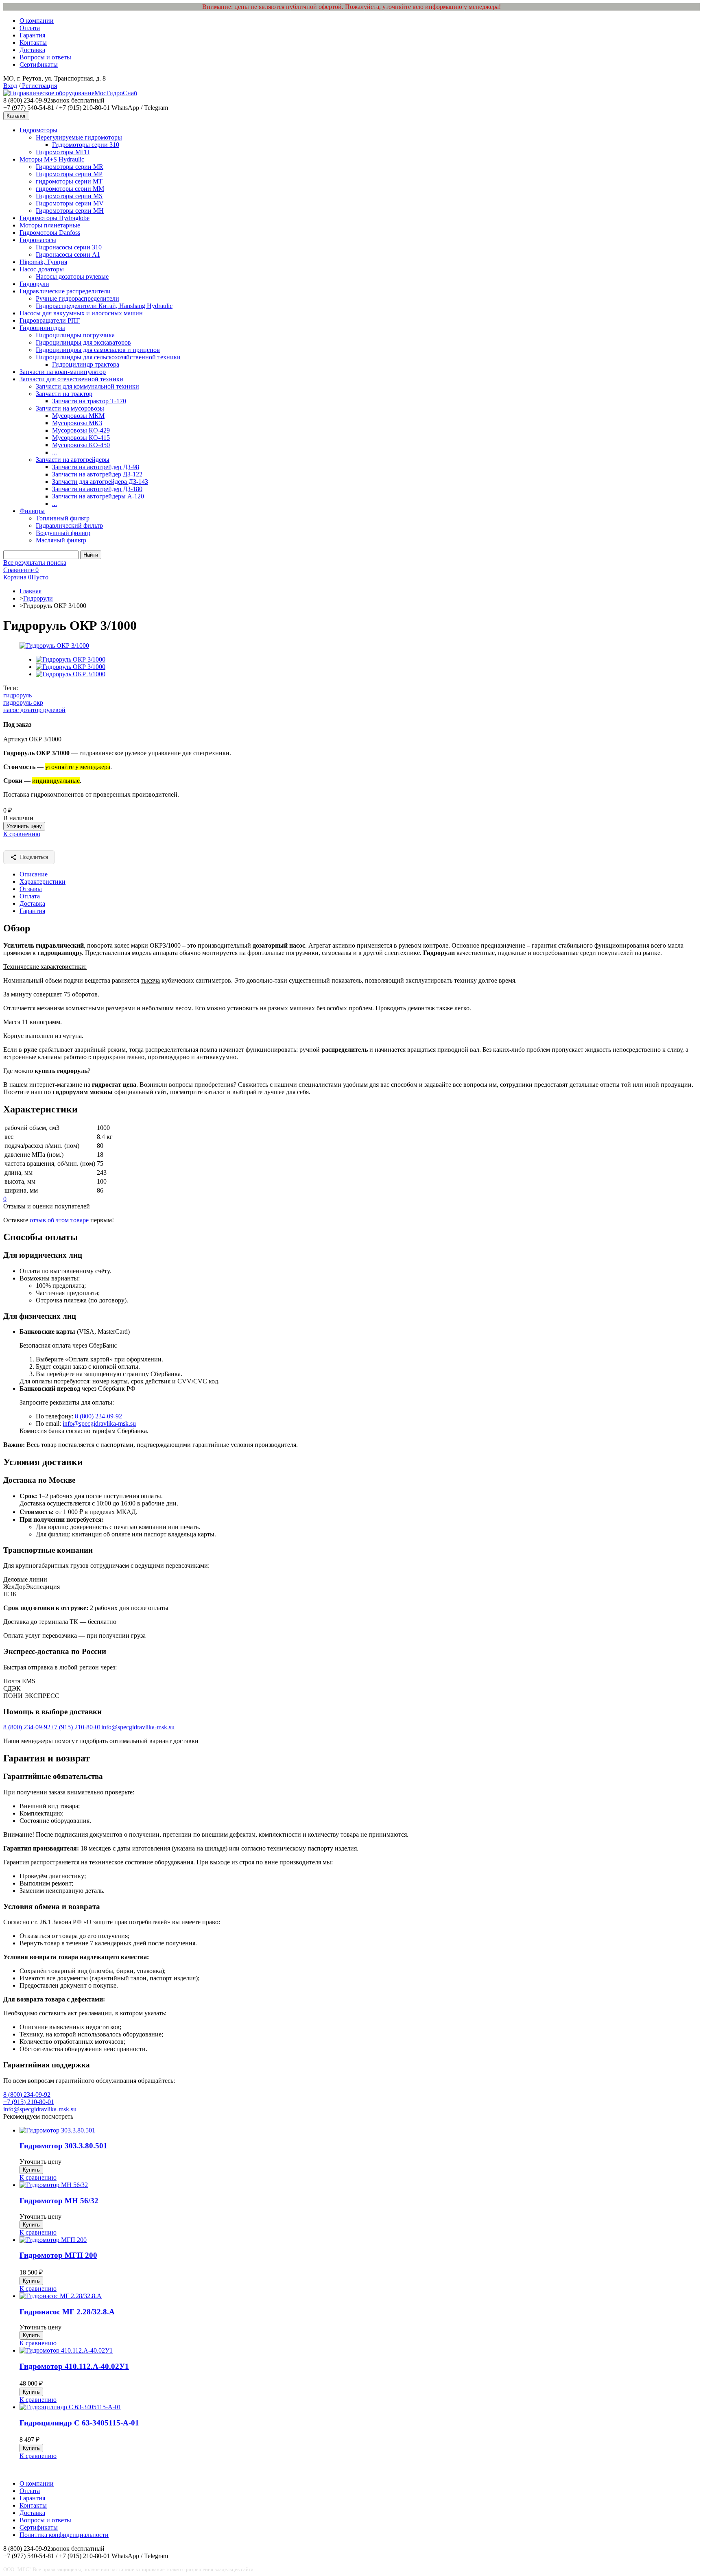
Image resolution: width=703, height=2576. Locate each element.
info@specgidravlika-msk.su (99, 1423)
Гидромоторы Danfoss (50, 233)
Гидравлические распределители (65, 291)
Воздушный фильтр (63, 533)
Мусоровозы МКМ (78, 416)
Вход (10, 86)
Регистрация (39, 86)
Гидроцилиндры (42, 328)
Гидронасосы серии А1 (68, 255)
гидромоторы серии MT (69, 181)
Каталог (16, 116)
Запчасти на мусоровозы (70, 408)
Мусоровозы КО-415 (81, 438)
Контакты (33, 43)
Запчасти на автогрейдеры (73, 460)
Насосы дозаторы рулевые (72, 276)
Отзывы (31, 889)
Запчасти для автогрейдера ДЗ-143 (100, 482)
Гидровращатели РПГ (50, 320)
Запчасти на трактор (64, 394)
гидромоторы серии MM (70, 189)
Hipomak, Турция (43, 262)
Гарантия (32, 35)
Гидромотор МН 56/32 (59, 2201)
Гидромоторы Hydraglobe (55, 218)
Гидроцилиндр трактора (86, 364)
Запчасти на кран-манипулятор (63, 372)
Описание (34, 874)
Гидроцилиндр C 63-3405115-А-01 (79, 2423)
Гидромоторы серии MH (70, 211)
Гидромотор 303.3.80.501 (63, 2146)
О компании (37, 21)
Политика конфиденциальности (64, 2535)
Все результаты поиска (35, 563)
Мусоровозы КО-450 (81, 445)
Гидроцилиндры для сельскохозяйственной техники (108, 357)
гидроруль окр (23, 702)
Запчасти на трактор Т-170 (89, 401)
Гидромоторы (38, 130)
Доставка (32, 50)
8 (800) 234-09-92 (98, 1416)
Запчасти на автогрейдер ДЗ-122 (97, 474)
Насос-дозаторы (42, 269)
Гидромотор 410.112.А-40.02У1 (74, 2366)
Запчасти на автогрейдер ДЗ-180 (97, 489)
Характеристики (43, 882)
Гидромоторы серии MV (70, 203)
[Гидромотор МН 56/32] (54, 2185)
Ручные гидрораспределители (78, 298)
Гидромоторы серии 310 (86, 145)
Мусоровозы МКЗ (77, 423)
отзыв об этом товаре (59, 1220)
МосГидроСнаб (116, 93)
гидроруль (17, 695)
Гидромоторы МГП (63, 152)
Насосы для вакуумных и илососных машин (81, 313)
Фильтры (32, 511)
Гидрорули (34, 284)
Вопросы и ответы (45, 57)
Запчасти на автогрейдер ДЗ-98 (96, 467)
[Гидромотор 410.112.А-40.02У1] (66, 2350)
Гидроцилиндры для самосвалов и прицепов (98, 350)
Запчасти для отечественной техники (71, 379)
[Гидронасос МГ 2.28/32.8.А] (61, 2296)
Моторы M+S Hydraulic (52, 159)
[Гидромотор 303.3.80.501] (57, 2130)
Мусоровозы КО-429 (81, 430)
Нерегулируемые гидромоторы (79, 137)
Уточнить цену (24, 826)
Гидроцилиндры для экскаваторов (83, 342)
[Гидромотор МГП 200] (53, 2240)
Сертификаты (39, 64)
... (55, 452)
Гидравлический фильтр (69, 525)
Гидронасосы (38, 240)
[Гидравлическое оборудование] (49, 93)
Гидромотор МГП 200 (58, 2255)
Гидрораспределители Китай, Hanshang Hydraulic (104, 306)
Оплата (30, 28)
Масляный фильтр (61, 540)
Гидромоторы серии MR (70, 167)
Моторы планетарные (50, 225)
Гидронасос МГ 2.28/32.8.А (67, 2312)
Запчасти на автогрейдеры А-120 (98, 496)
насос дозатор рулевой (34, 710)
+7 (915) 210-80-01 (76, 1727)
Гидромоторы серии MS (69, 196)
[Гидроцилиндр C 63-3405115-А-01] (70, 2407)
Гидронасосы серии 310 (69, 247)
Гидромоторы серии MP (69, 174)
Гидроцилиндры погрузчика (75, 335)
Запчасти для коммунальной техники (87, 386)
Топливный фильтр (63, 518)
